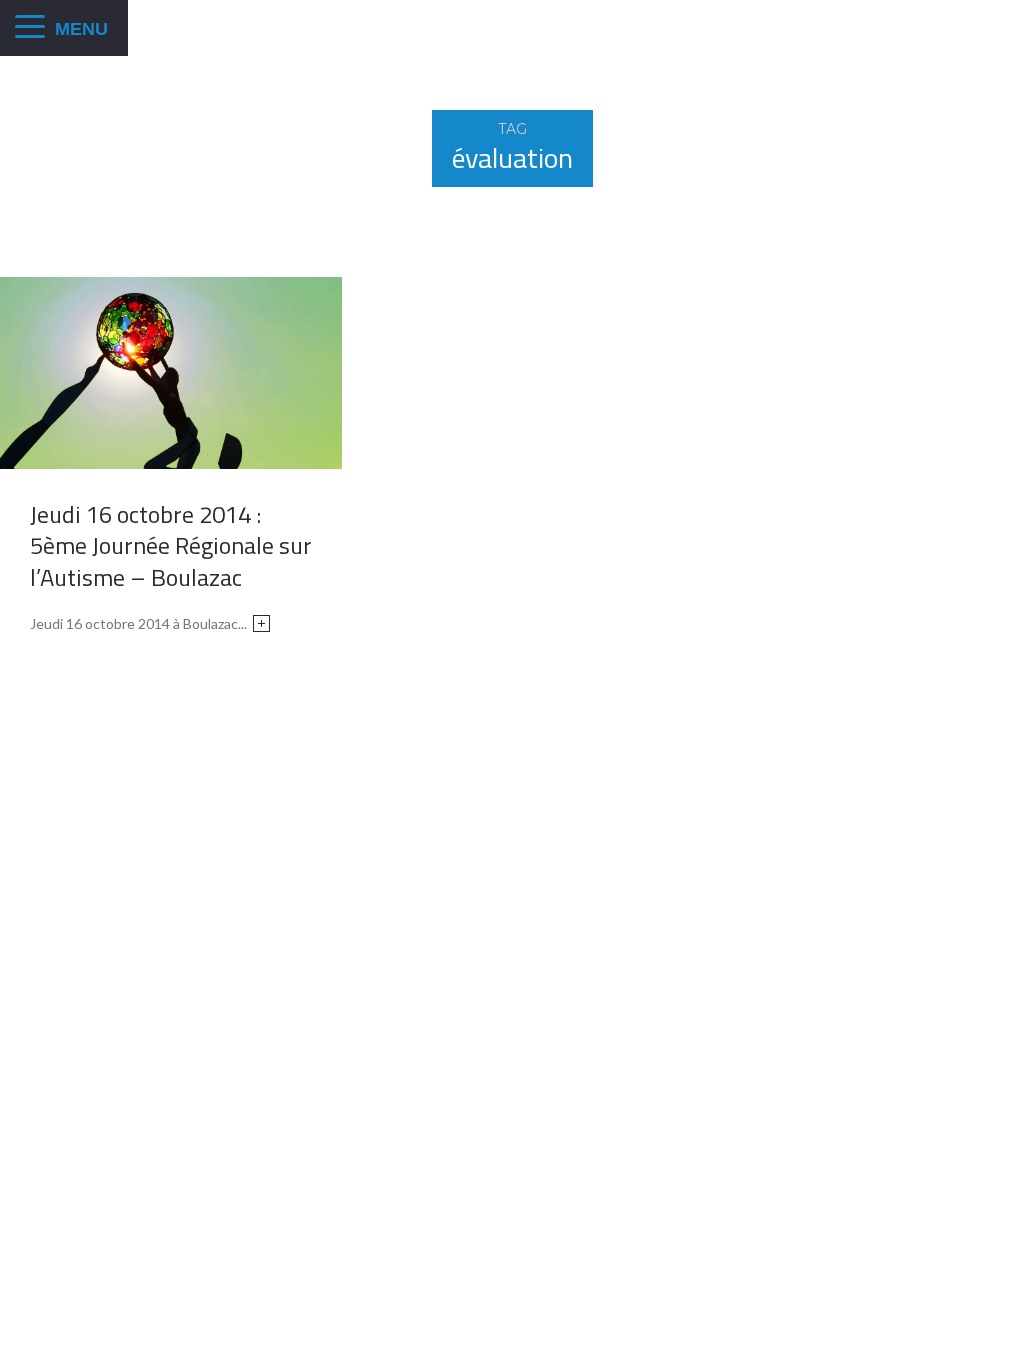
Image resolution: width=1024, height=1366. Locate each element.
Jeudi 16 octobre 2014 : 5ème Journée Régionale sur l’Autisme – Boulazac (171, 545)
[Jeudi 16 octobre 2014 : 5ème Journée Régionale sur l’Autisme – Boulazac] (171, 370)
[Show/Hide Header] (30, 28)
